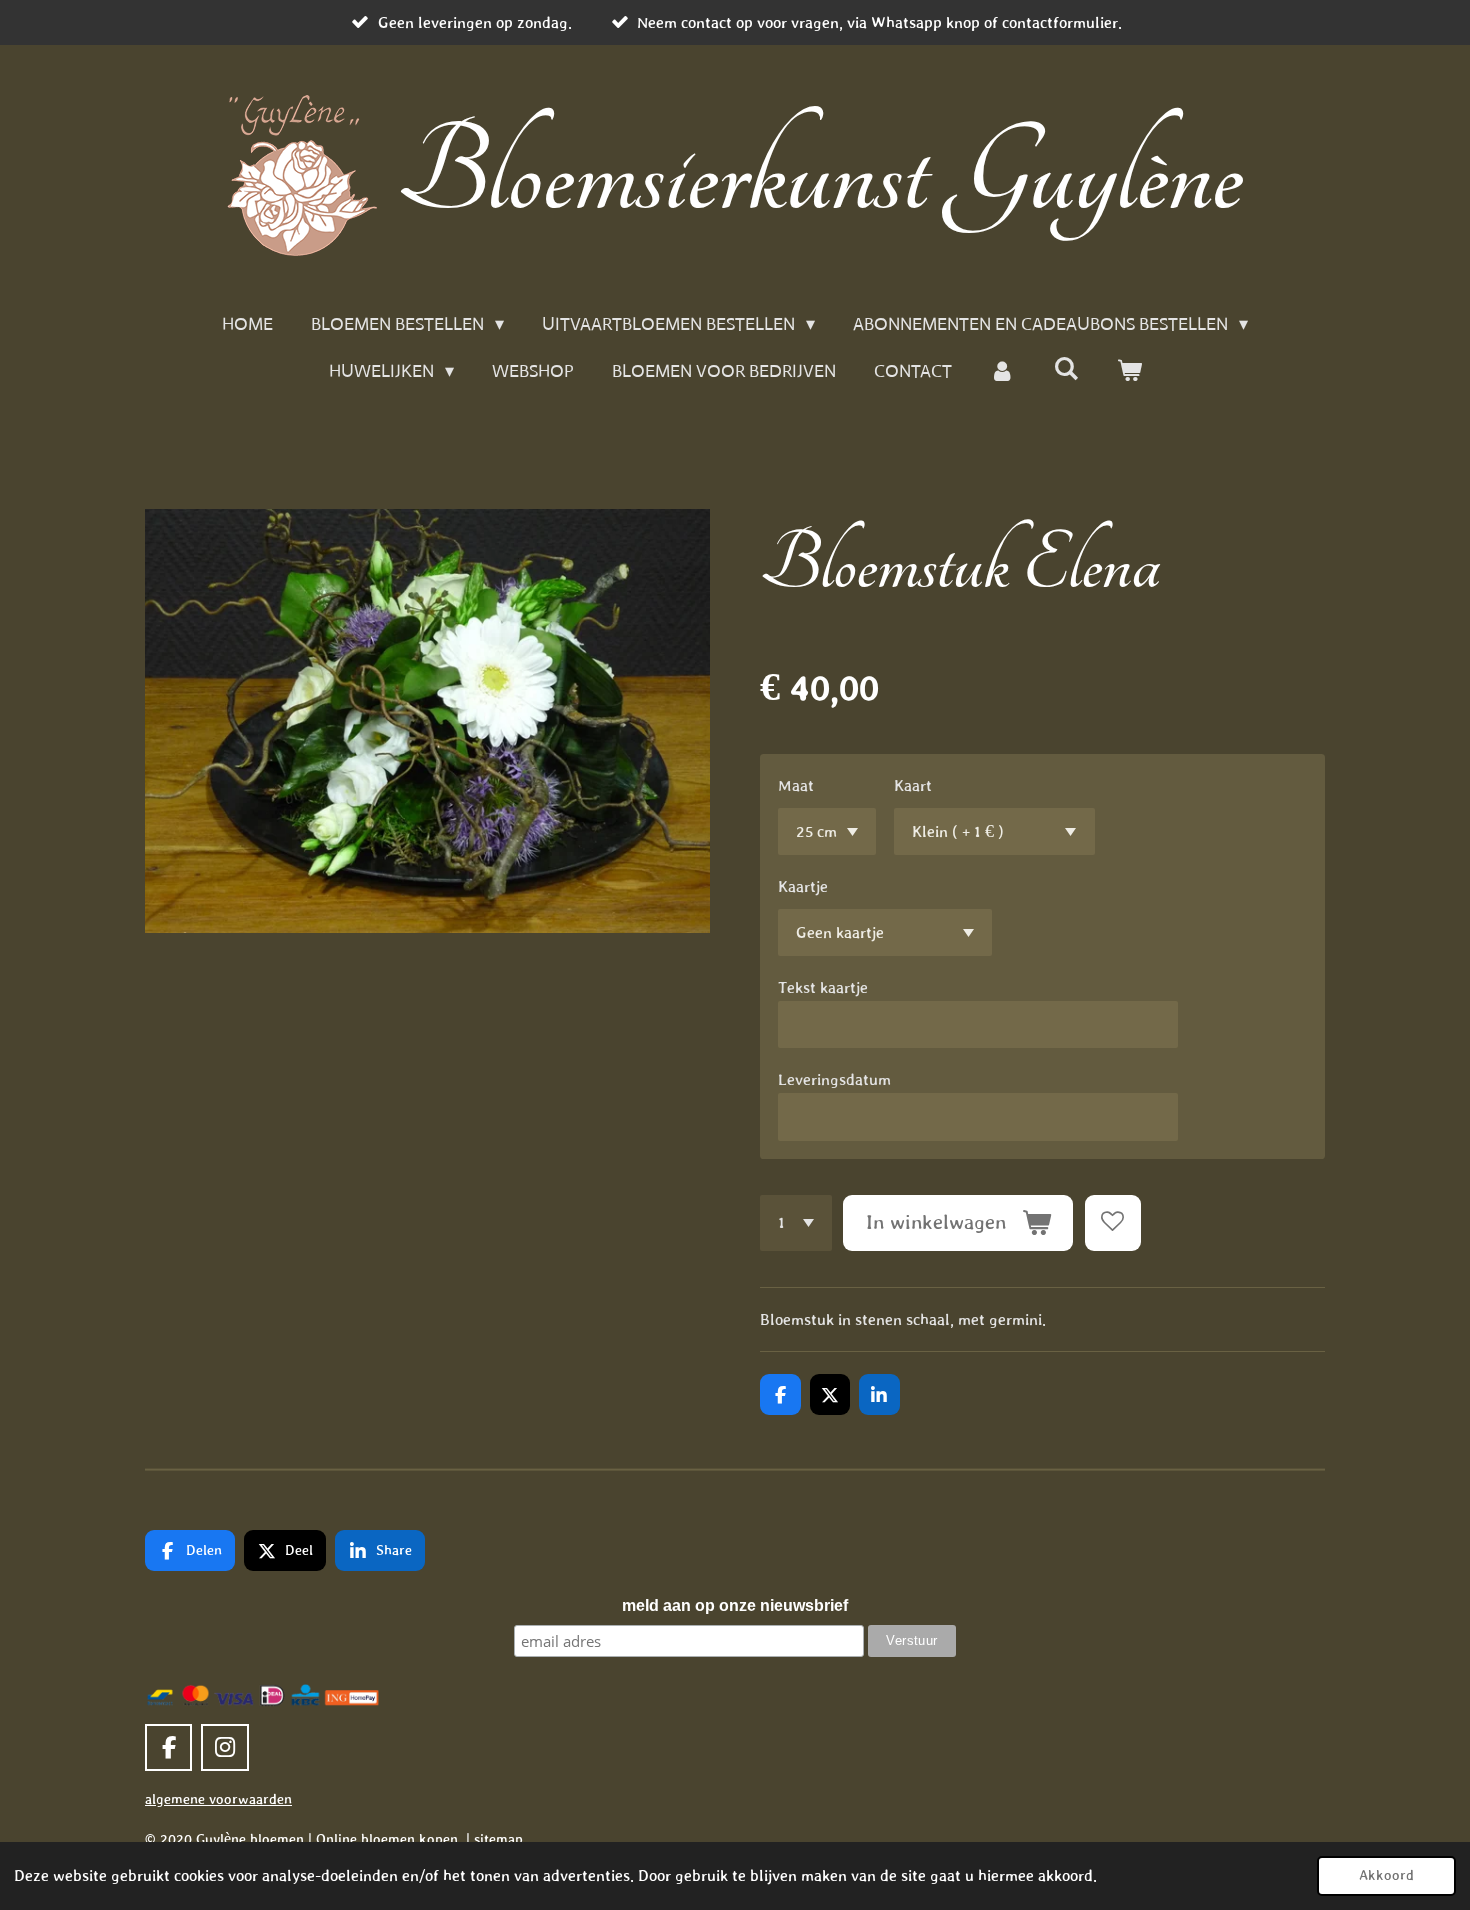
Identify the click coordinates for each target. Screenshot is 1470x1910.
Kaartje (803, 886)
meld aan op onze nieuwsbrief (735, 1605)
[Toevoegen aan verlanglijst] (1113, 1223)
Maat (796, 785)
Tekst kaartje (823, 987)
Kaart (913, 785)
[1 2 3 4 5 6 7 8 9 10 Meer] (796, 1223)
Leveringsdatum (834, 1079)
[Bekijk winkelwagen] (1128, 371)
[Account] (1002, 371)
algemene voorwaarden (218, 1799)
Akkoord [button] (1386, 1875)
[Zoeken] (1065, 369)
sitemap (498, 1839)
